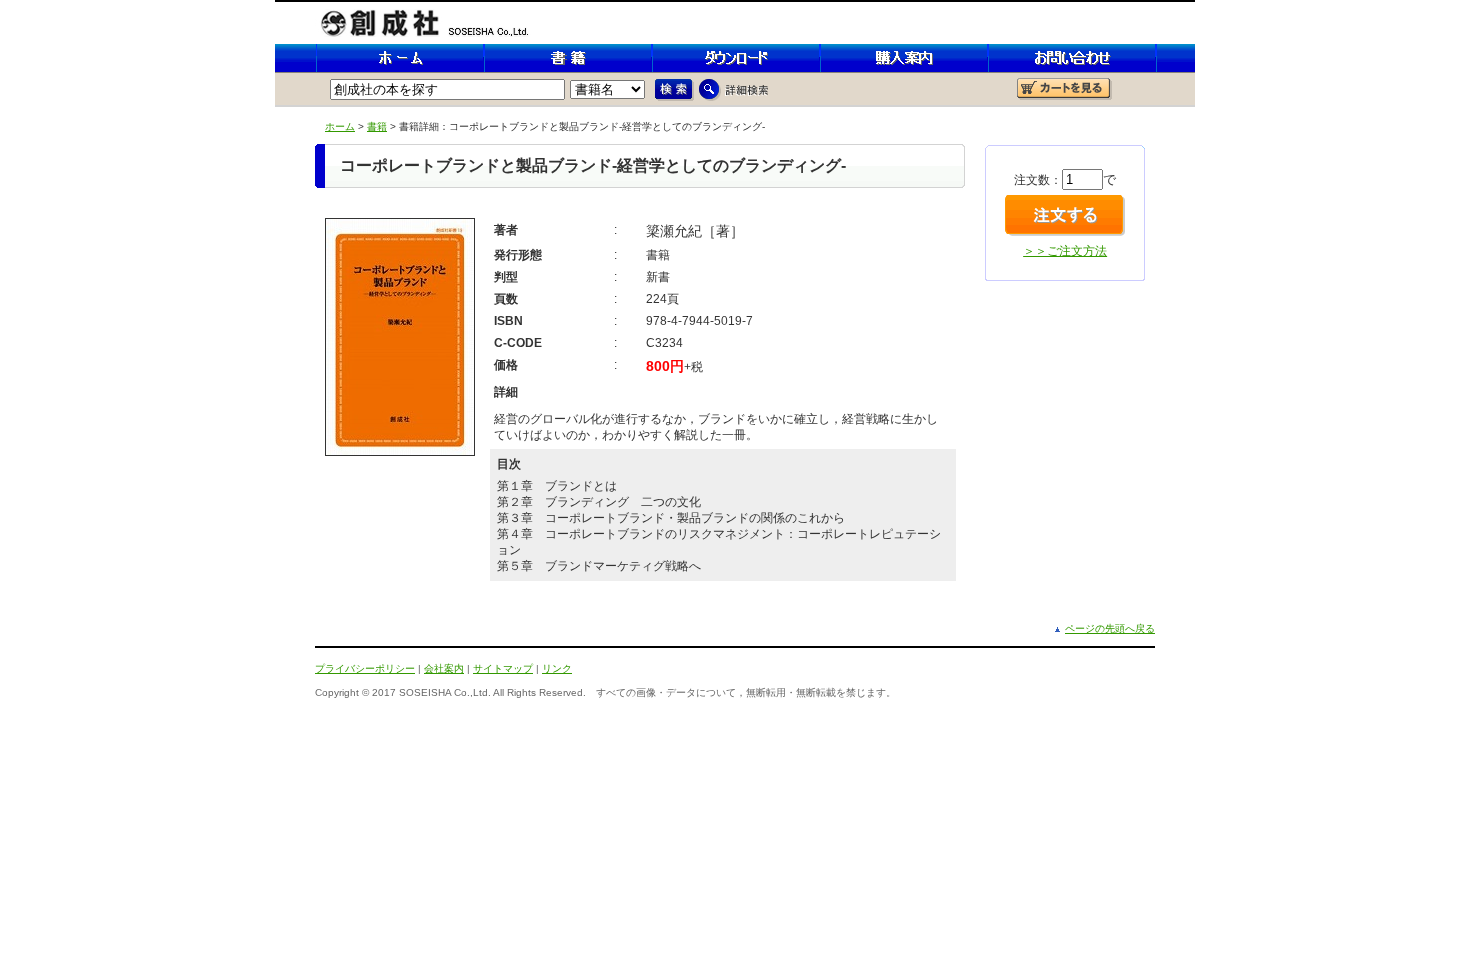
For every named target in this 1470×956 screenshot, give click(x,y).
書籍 (377, 126)
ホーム (340, 126)
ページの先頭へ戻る (1110, 628)
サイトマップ (503, 668)
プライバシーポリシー (365, 668)
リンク (557, 668)
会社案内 (444, 668)
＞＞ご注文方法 (1065, 251)
